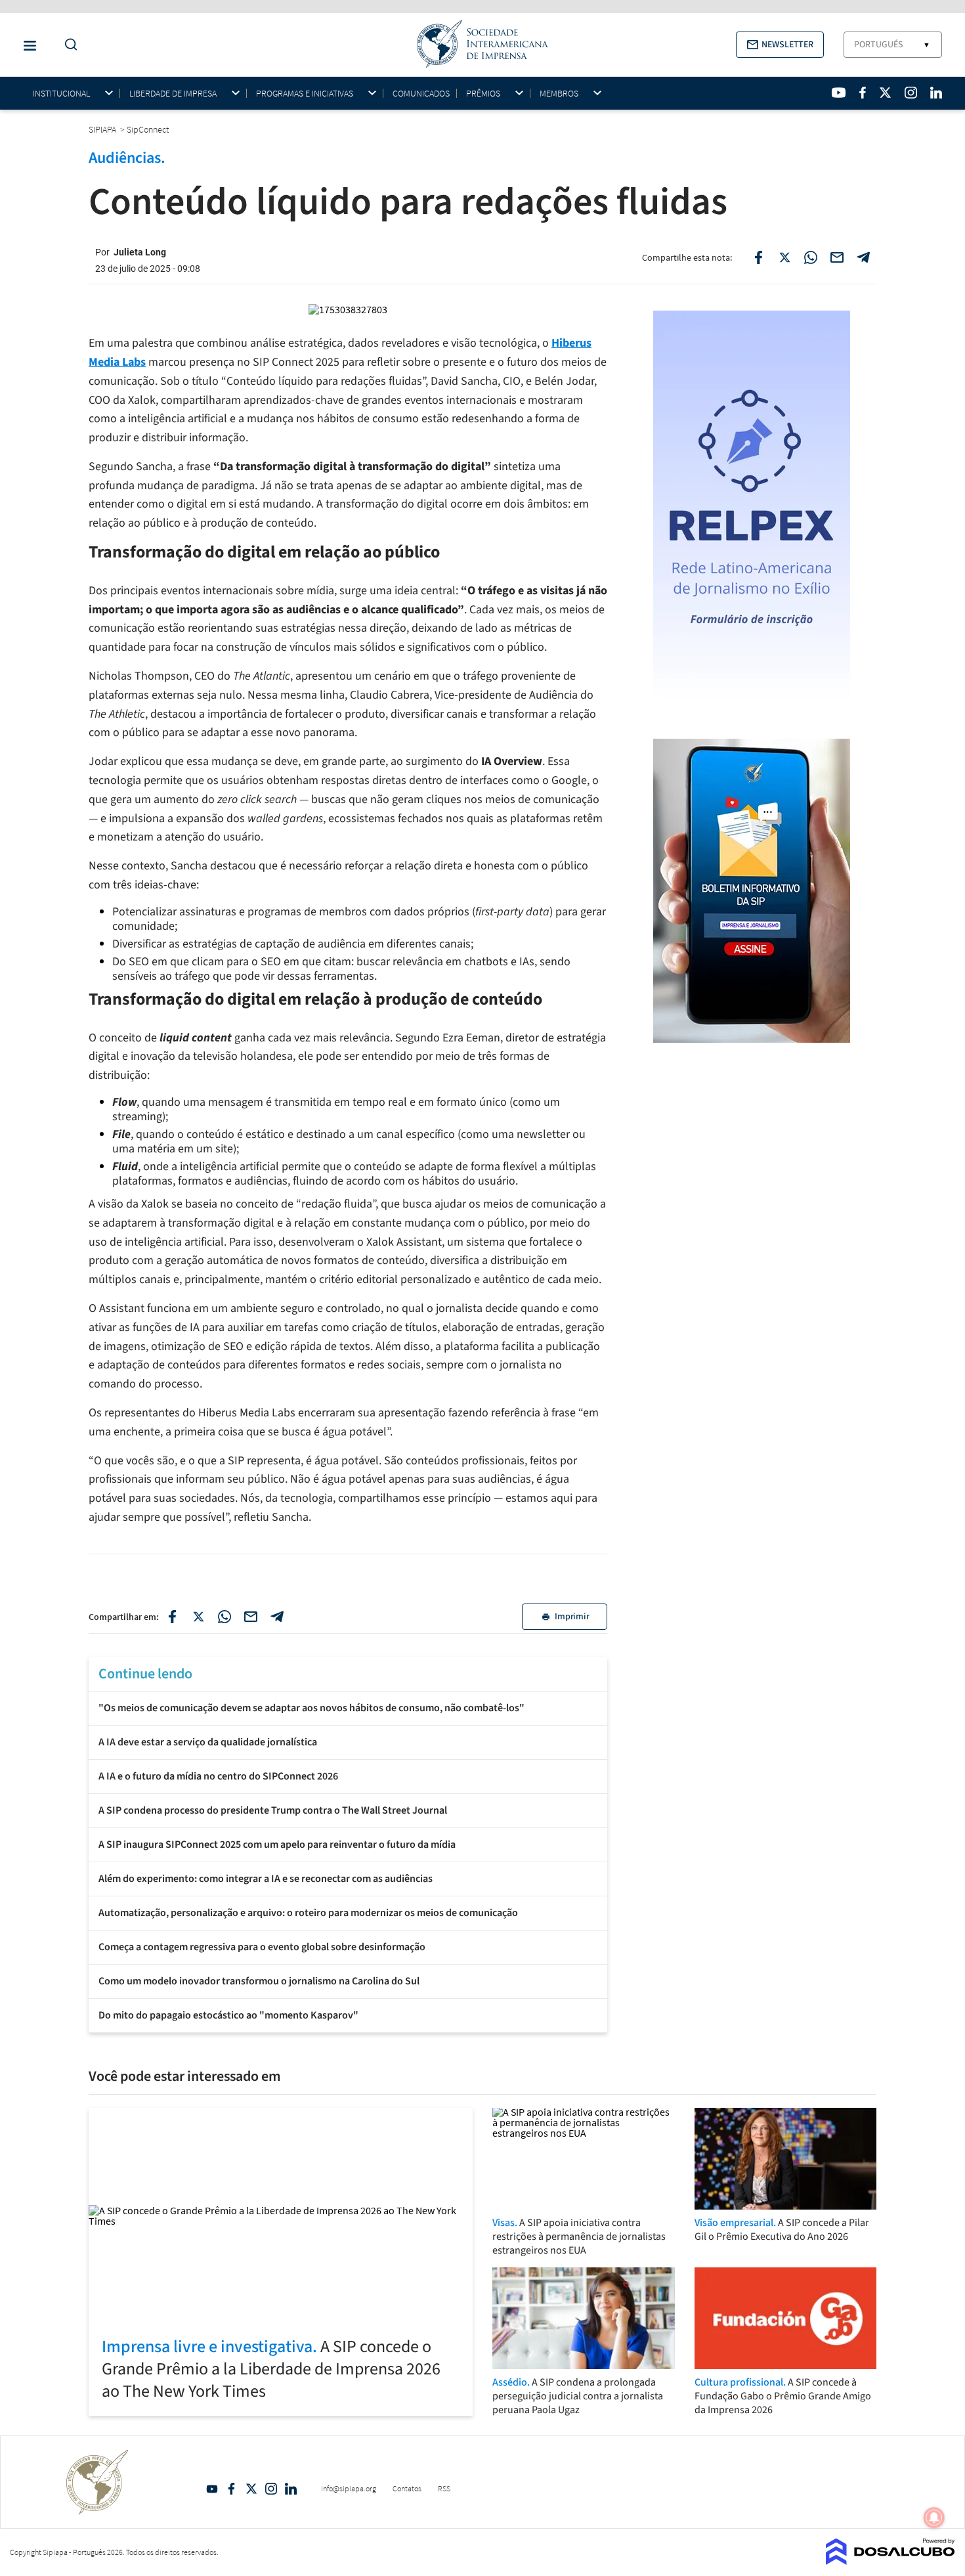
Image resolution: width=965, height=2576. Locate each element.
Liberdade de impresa (173, 94)
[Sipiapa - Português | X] (886, 93)
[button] (780, 45)
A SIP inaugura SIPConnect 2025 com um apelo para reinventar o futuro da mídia (277, 1845)
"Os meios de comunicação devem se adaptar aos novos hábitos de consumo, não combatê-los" (311, 1708)
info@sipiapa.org (349, 2488)
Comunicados (421, 93)
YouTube (212, 2489)
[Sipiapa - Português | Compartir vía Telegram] (277, 1617)
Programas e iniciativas (305, 94)
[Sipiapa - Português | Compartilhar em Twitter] (784, 257)
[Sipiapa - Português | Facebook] (863, 93)
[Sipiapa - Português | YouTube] (839, 93)
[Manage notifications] (934, 2518)
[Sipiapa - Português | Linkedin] (936, 93)
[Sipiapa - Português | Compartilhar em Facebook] (758, 257)
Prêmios (483, 94)
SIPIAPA (103, 129)
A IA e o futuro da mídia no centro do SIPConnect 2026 (218, 1776)
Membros (559, 94)
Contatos (407, 2488)
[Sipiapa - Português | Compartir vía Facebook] (172, 1617)
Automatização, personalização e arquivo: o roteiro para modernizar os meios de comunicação (308, 1913)
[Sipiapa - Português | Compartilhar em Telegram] (863, 257)
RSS (444, 2488)
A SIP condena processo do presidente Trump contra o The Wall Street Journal (273, 1810)
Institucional (61, 94)
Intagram (271, 2489)
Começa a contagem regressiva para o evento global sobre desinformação (262, 1947)
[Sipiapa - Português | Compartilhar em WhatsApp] (811, 257)
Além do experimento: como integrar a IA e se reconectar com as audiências (266, 1879)
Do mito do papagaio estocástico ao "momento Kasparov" (228, 2015)
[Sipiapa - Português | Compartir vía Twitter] (198, 1617)
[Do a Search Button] (68, 45)
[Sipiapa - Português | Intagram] (911, 93)
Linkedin (291, 2489)
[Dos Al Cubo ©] (890, 2561)
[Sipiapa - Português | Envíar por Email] (837, 257)
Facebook (232, 2489)
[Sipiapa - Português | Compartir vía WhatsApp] (225, 1617)
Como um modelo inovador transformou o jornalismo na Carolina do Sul (259, 1981)
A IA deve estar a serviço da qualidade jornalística (208, 1742)
